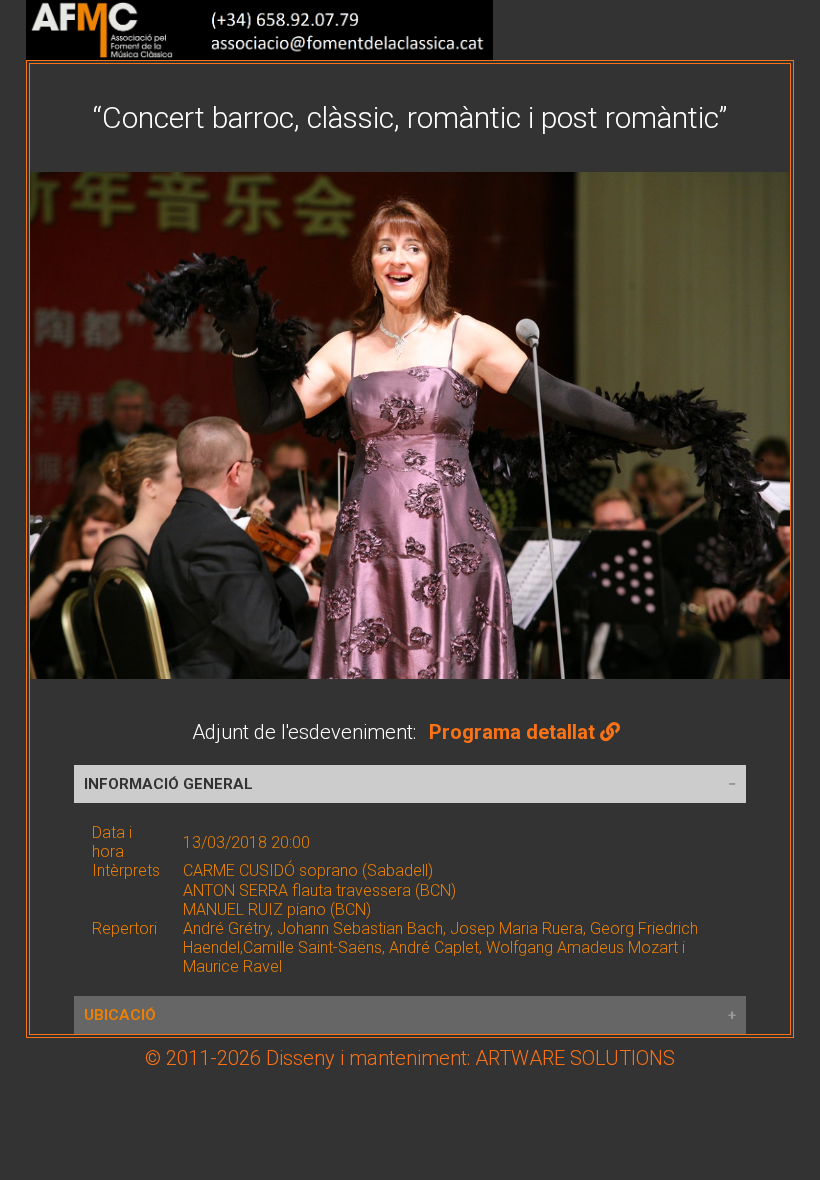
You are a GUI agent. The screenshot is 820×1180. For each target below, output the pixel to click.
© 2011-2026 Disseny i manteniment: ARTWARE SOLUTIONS (410, 1058)
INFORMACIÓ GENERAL (168, 784)
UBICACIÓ (120, 1015)
